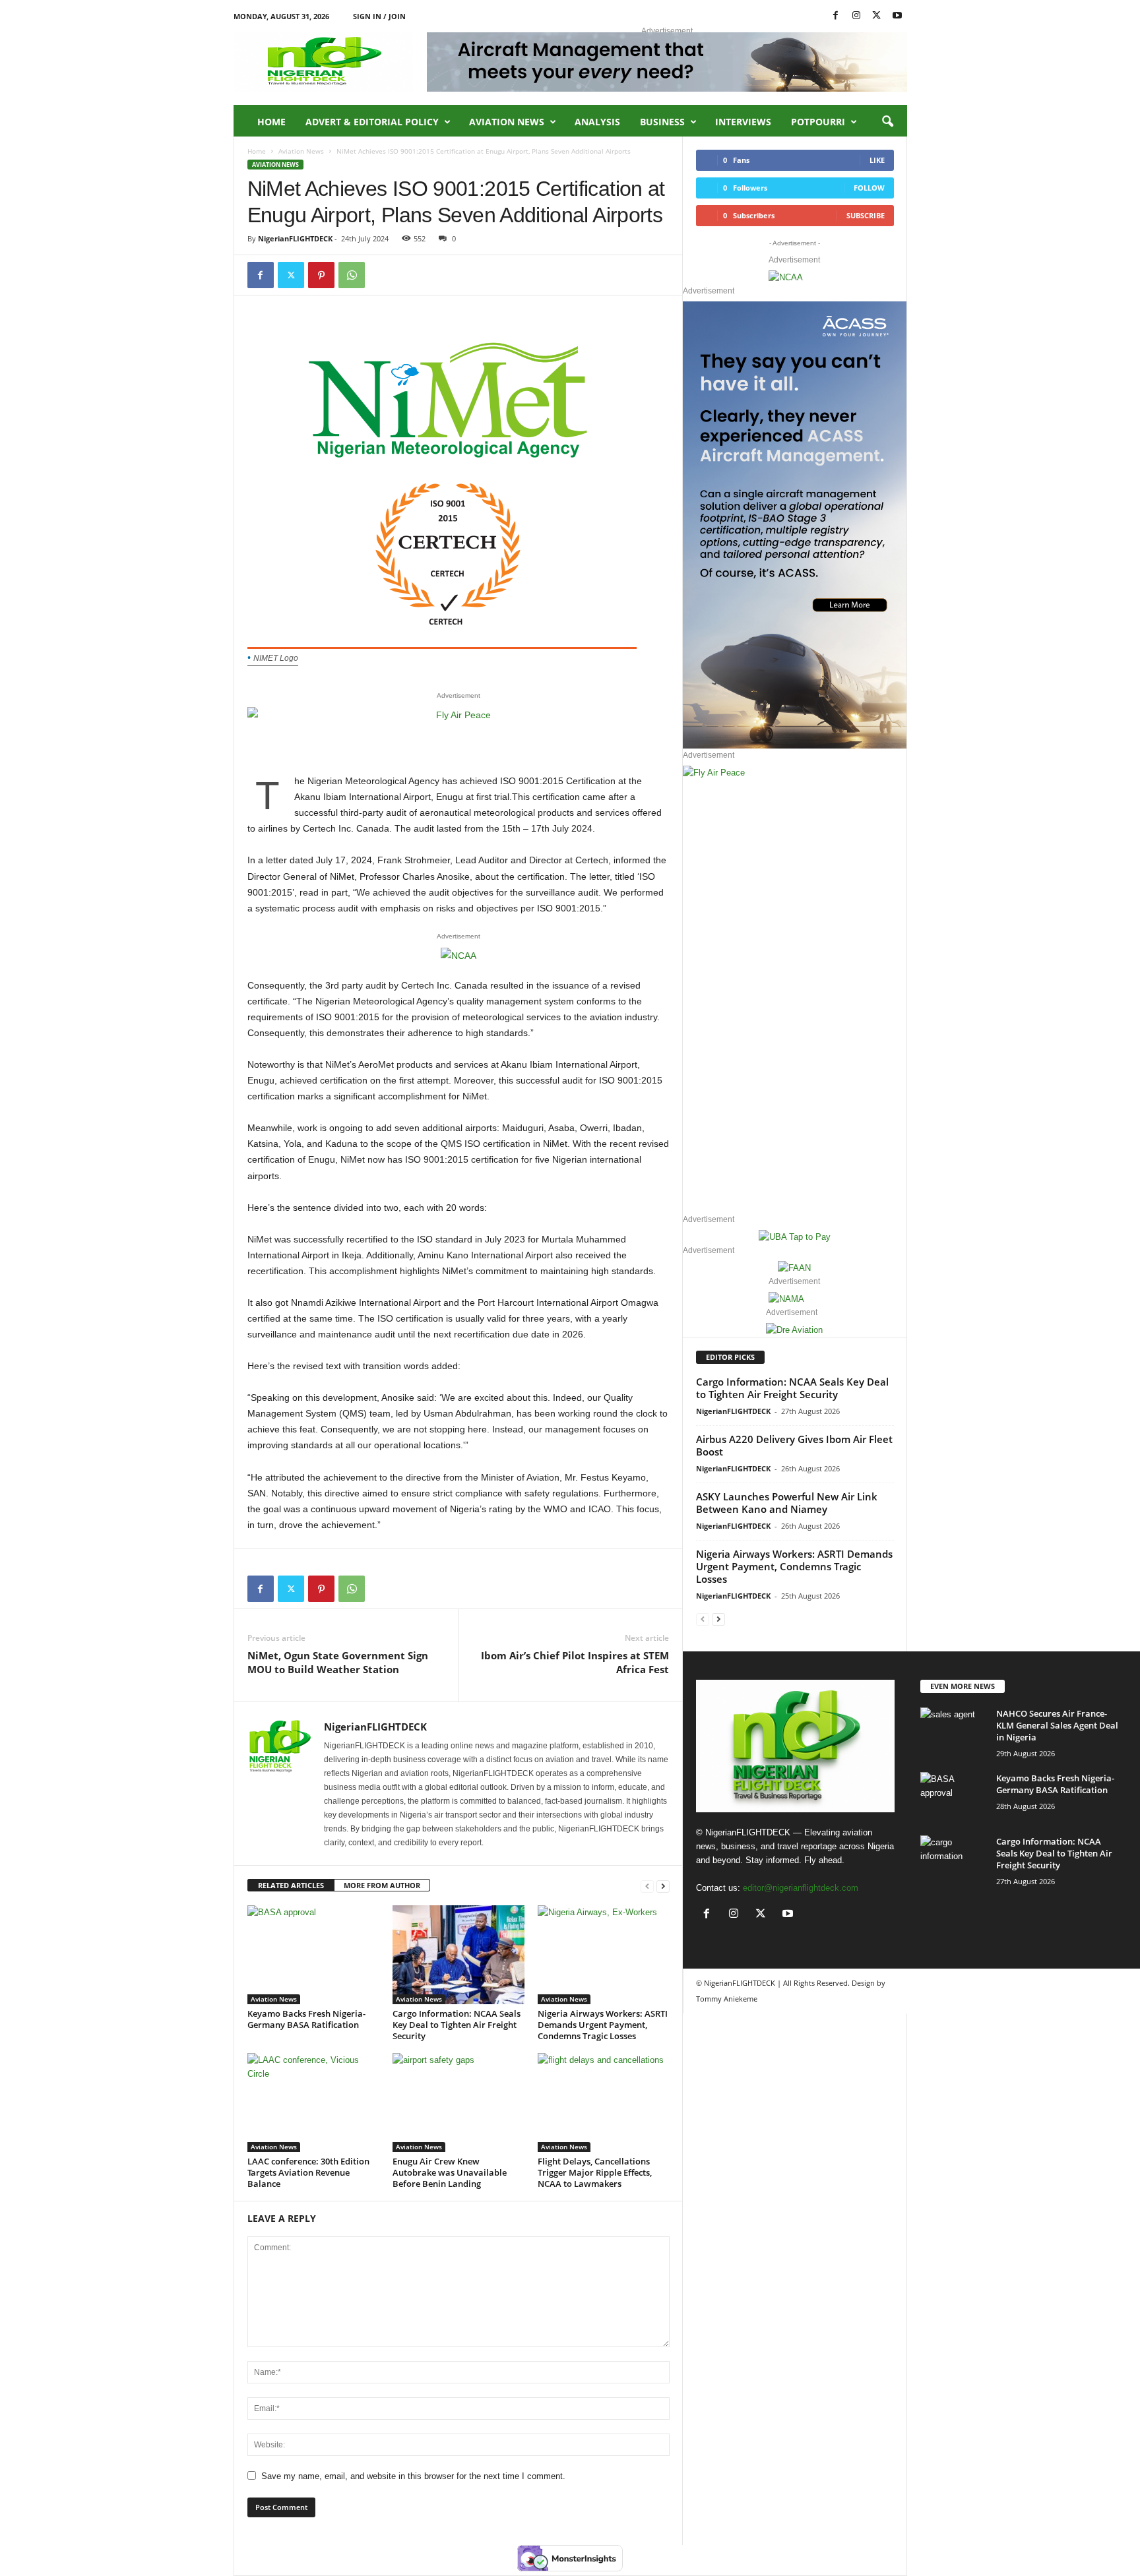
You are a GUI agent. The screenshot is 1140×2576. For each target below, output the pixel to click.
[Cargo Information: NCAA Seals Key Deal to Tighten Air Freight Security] (459, 1955)
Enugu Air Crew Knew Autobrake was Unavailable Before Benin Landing (450, 2172)
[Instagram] (856, 16)
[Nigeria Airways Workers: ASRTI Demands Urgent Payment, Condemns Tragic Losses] (604, 1955)
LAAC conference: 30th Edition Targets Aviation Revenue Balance (308, 2172)
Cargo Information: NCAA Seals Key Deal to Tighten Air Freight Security (457, 2025)
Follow (869, 188)
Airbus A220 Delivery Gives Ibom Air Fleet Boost (794, 1445)
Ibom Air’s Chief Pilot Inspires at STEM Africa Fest (575, 1662)
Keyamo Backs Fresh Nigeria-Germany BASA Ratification (306, 2019)
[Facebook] (836, 16)
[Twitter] (291, 275)
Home (271, 122)
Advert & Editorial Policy (372, 122)
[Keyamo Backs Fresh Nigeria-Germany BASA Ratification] (313, 1955)
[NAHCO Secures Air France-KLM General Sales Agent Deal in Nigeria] (953, 1732)
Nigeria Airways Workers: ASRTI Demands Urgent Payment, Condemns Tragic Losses (603, 2025)
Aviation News (507, 122)
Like (877, 160)
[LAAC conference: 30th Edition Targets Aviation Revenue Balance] (313, 2102)
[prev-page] (647, 1886)
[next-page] (663, 1886)
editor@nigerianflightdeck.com (801, 1888)
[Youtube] (897, 16)
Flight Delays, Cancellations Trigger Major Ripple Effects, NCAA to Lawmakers (595, 2172)
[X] (877, 16)
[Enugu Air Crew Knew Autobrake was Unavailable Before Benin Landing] (459, 2102)
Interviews (743, 122)
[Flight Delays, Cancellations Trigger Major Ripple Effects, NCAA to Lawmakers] (604, 2102)
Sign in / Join (379, 16)
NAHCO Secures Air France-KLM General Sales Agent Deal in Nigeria (1057, 1725)
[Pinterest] (321, 275)
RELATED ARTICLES (291, 1885)
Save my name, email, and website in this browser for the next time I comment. (413, 2476)
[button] (887, 122)
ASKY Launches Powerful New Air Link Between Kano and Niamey (787, 1503)
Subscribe (866, 215)
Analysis (597, 122)
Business (662, 122)
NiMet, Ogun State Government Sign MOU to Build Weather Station (338, 1662)
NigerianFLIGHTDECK (295, 238)
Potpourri (818, 122)
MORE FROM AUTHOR (382, 1885)
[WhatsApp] (352, 275)
